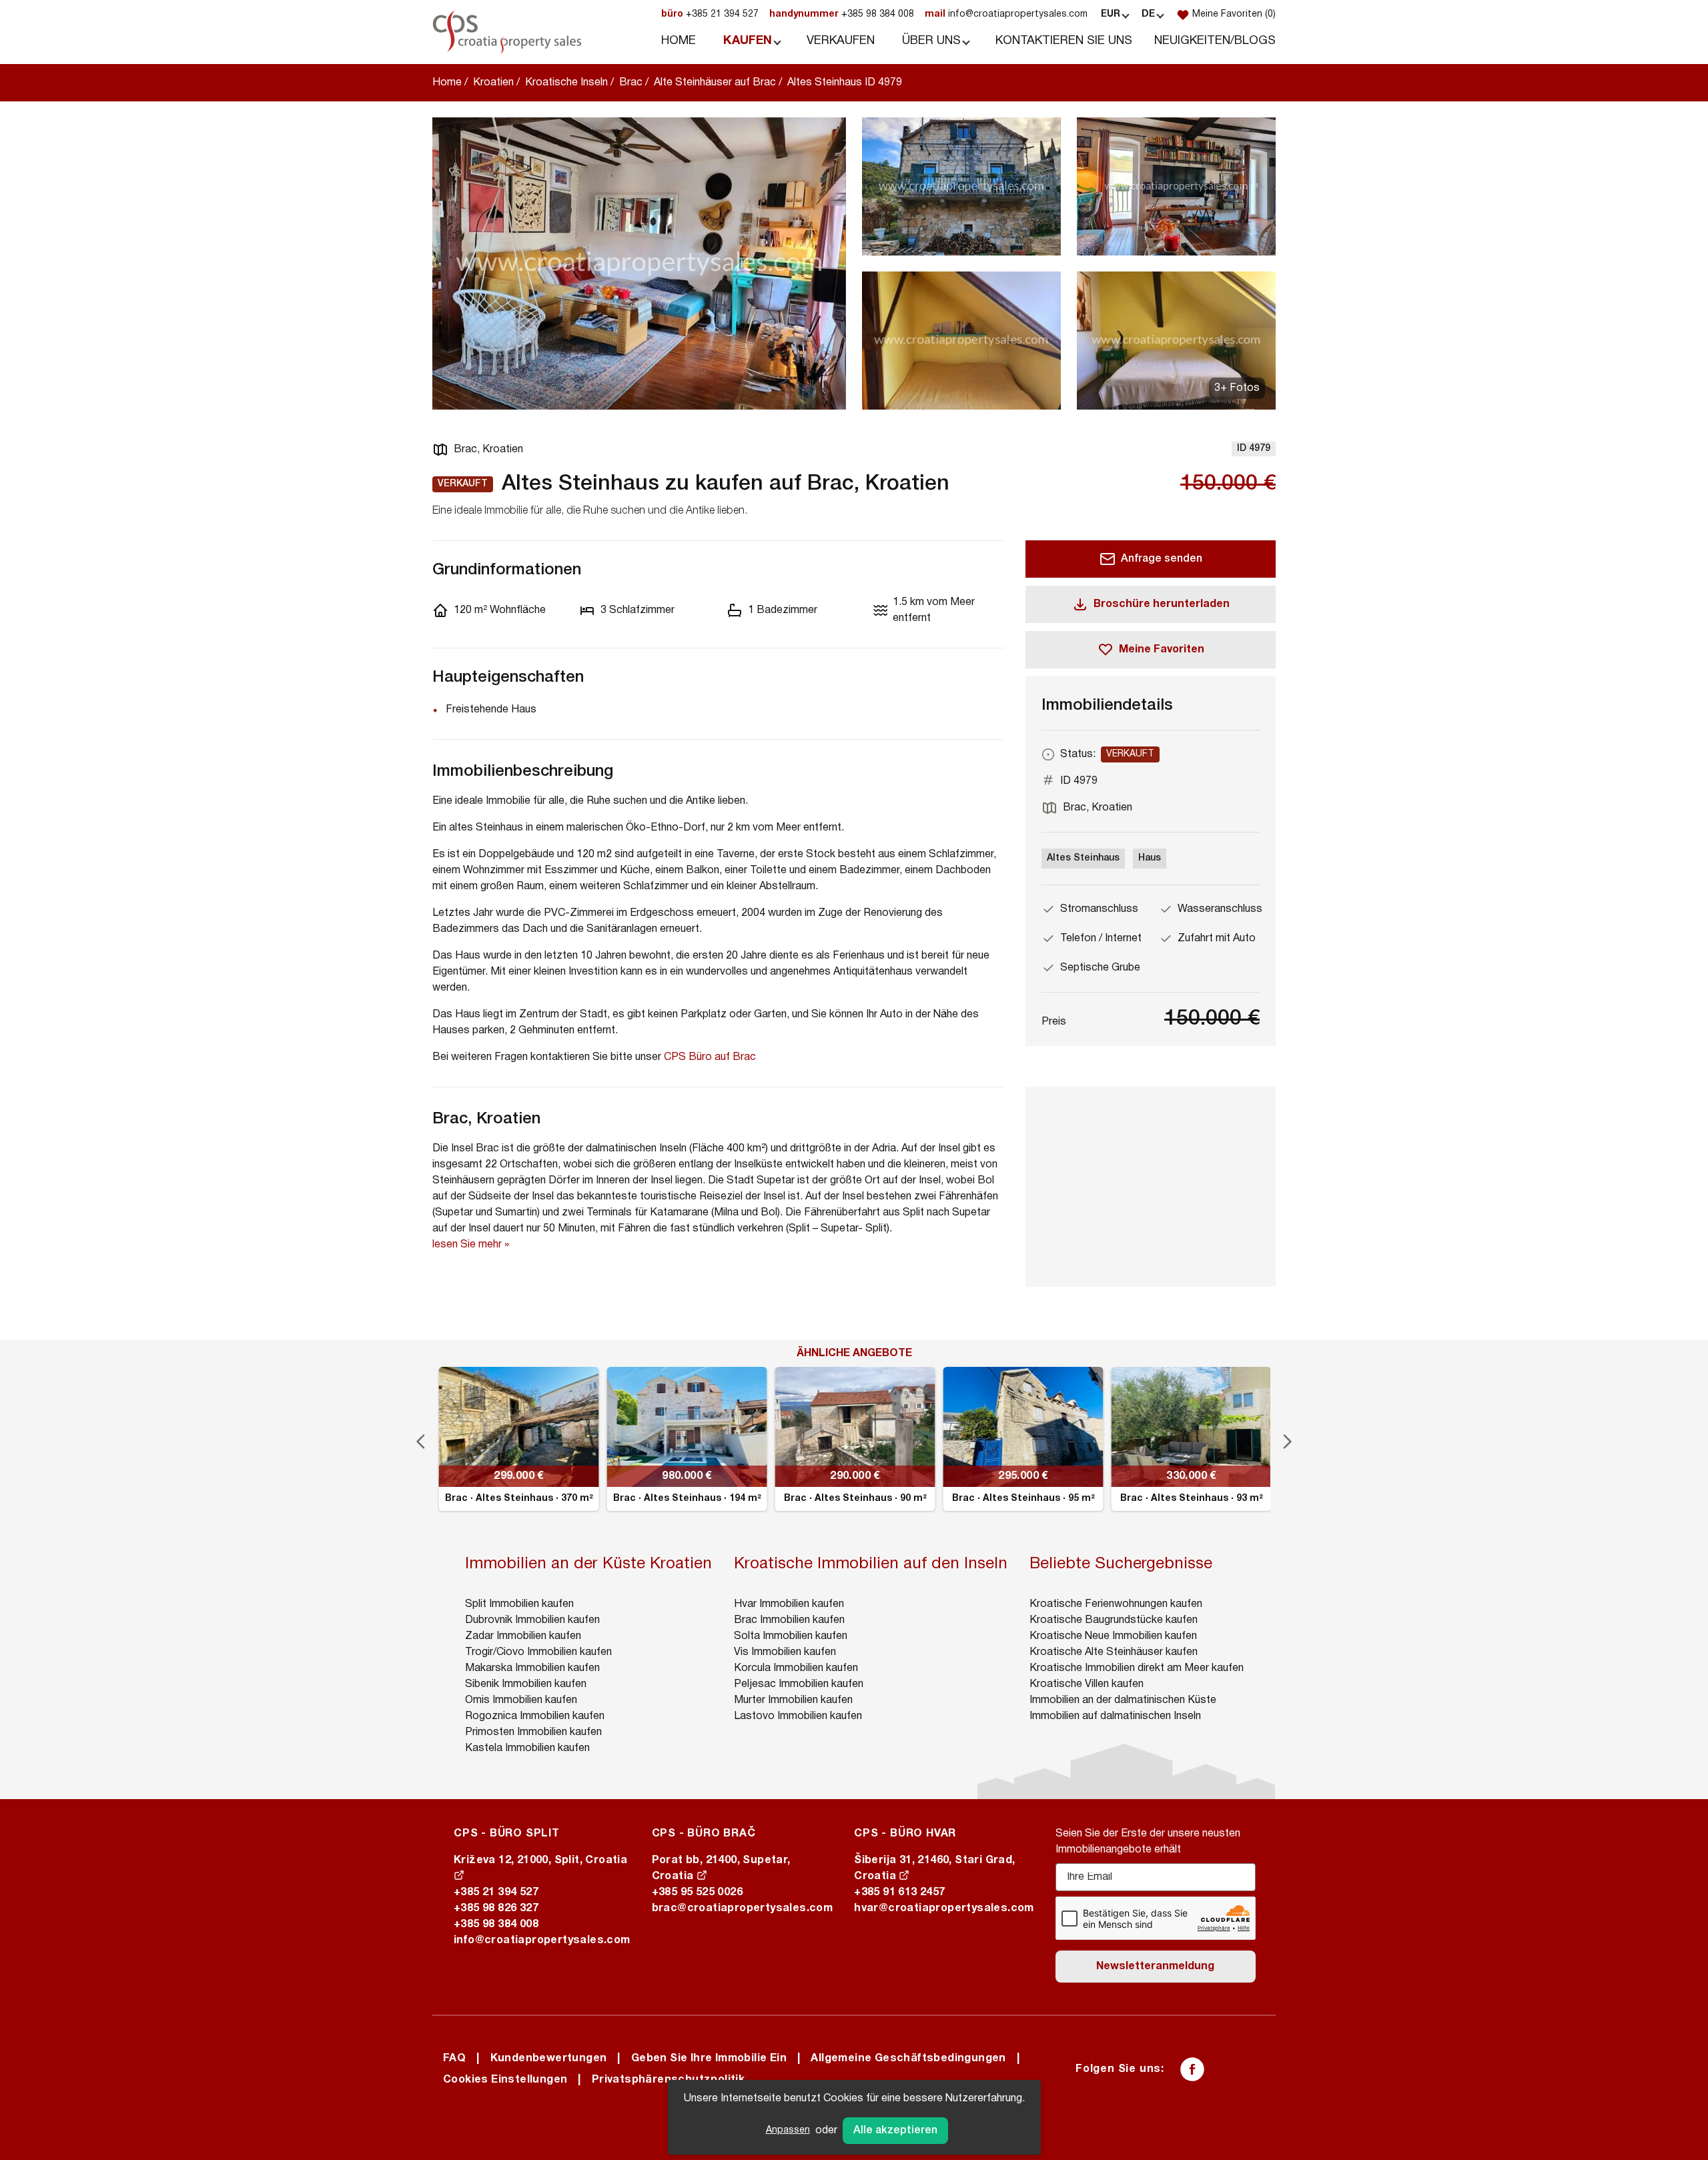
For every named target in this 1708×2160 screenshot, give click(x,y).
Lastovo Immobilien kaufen (798, 1716)
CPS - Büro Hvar (905, 1834)
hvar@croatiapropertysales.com (944, 1909)
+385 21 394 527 (710, 14)
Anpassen (788, 2130)
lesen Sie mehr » (471, 1245)
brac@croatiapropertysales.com (743, 1909)
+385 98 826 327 (496, 1909)
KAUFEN (748, 41)
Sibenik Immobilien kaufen (526, 1684)
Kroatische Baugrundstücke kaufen (1114, 1620)
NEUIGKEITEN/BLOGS (1215, 41)
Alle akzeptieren (895, 2131)
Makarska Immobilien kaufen (532, 1668)
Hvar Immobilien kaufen (789, 1604)
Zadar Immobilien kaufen (523, 1636)
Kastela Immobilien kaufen (527, 1748)
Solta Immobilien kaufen (791, 1636)
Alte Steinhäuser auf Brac (715, 83)
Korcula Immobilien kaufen (796, 1668)
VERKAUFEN (841, 41)
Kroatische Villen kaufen (1087, 1684)
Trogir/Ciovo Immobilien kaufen (538, 1652)
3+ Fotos (1237, 388)
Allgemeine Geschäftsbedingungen (908, 2059)
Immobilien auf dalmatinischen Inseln (1115, 1716)
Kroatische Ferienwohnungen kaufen (1116, 1604)
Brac (631, 83)
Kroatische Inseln (566, 83)
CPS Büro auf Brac (710, 1057)
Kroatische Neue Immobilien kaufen (1113, 1636)
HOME (679, 41)
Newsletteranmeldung (1155, 1967)
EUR (1111, 14)
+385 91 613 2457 (899, 1893)
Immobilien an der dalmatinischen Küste (1123, 1700)
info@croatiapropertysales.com (1006, 14)
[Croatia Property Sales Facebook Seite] (1192, 2069)
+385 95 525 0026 (697, 1893)
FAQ (454, 2059)
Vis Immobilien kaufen (785, 1652)
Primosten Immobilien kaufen (533, 1732)
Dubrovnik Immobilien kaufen (532, 1620)
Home (447, 83)
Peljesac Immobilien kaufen (799, 1684)
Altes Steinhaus (1083, 858)
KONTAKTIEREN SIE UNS (1064, 41)
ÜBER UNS (931, 41)
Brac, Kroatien (488, 450)
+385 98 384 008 (842, 14)
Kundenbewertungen (549, 2059)
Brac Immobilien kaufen (789, 1620)
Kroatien (493, 83)
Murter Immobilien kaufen (793, 1700)
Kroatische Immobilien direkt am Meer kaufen (1137, 1668)
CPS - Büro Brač (704, 1834)
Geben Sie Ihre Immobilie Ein (709, 2059)
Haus (1150, 858)
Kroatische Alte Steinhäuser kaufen (1114, 1652)
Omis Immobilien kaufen (521, 1700)
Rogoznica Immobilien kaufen (535, 1716)
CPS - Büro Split (507, 1834)
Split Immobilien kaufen (519, 1604)
